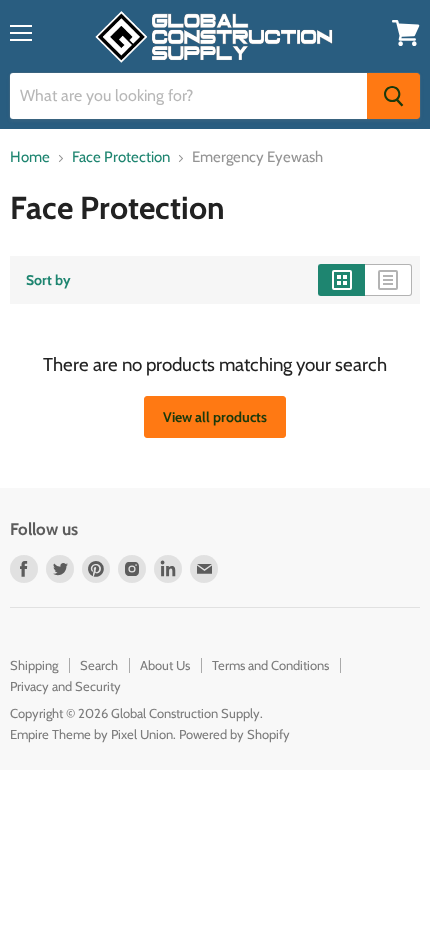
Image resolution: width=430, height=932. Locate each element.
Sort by (48, 280)
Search (99, 665)
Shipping (34, 665)
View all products (215, 417)
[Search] (393, 96)
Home (30, 157)
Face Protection (121, 157)
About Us (165, 665)
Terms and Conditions (270, 665)
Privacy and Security (65, 686)
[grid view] (341, 280)
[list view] (388, 280)
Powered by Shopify (234, 734)
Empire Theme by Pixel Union (91, 734)
